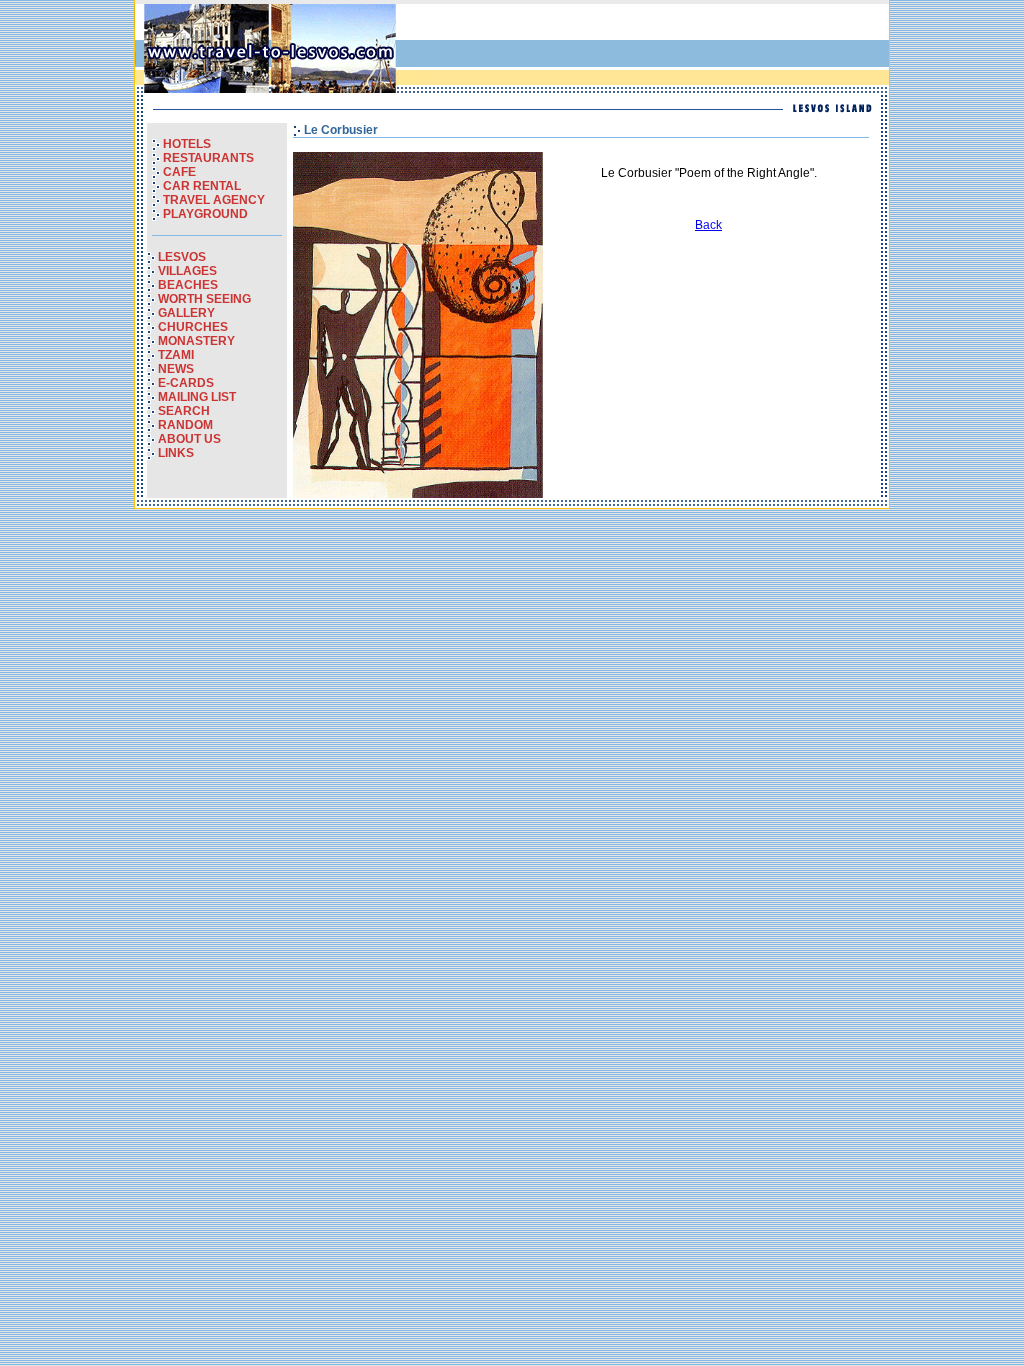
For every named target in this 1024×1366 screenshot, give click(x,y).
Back (708, 225)
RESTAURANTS (208, 158)
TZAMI (176, 355)
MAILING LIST (197, 397)
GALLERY (186, 313)
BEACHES (188, 285)
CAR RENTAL (202, 186)
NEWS (176, 369)
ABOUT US (189, 439)
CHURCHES (193, 327)
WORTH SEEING (204, 299)
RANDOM (185, 425)
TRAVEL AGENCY (214, 200)
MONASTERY (196, 341)
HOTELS (187, 144)
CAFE (179, 172)
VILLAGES (187, 271)
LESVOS (182, 257)
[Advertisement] (651, 49)
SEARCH (184, 411)
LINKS (176, 453)
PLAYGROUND (205, 214)
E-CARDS (186, 383)
